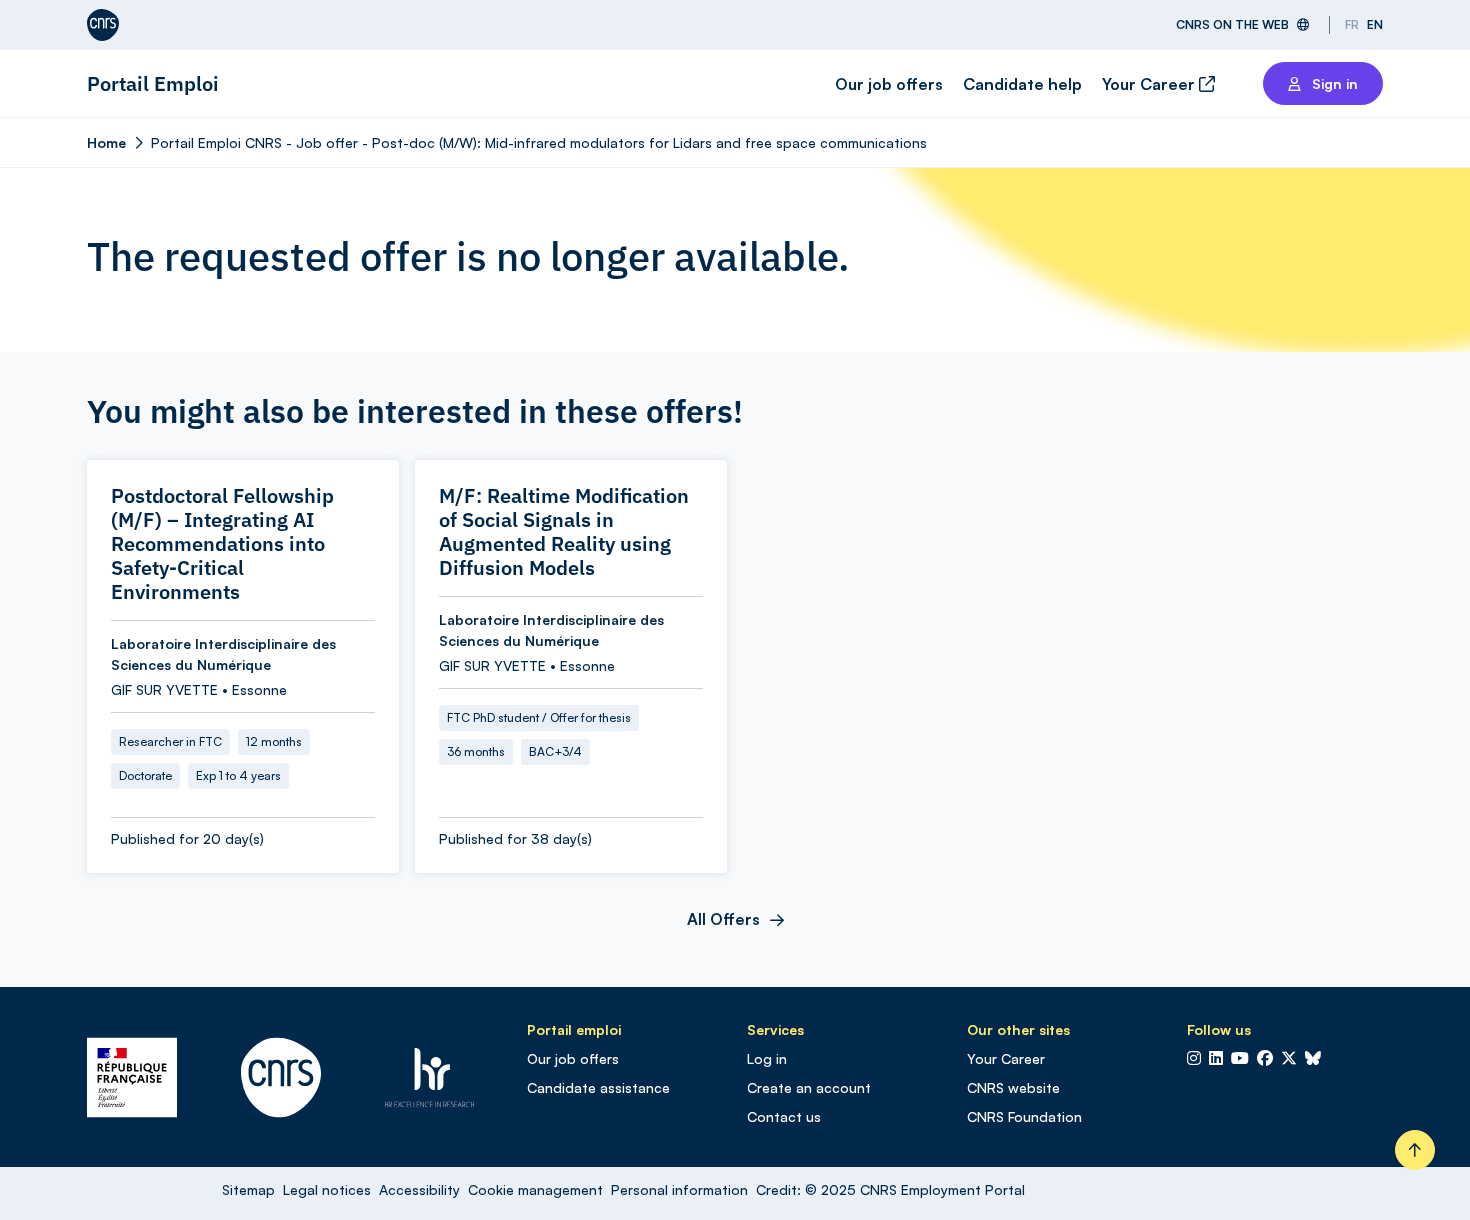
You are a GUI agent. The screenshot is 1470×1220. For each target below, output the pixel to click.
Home (106, 142)
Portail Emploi (153, 83)
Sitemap (248, 1189)
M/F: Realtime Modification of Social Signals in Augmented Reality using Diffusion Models (564, 532)
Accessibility (419, 1189)
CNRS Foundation (1024, 1116)
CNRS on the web (1232, 24)
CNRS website (1013, 1087)
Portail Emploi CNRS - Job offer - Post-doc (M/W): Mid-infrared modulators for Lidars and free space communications (539, 142)
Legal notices (327, 1189)
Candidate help (1022, 84)
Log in (767, 1058)
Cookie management (535, 1189)
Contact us (784, 1116)
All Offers (723, 919)
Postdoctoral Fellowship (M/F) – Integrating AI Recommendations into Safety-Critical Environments (222, 544)
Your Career (1150, 84)
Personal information (679, 1189)
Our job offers (889, 84)
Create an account (809, 1087)
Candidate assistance (598, 1087)
